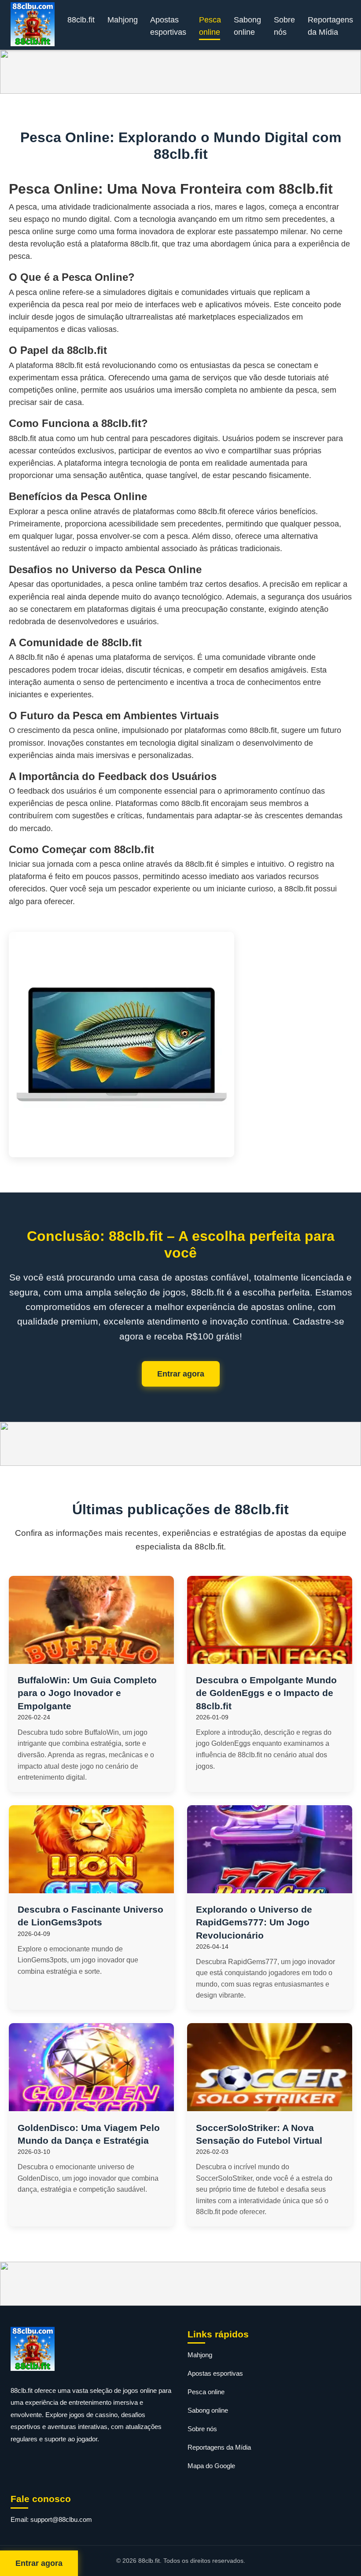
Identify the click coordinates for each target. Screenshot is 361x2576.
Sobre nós (284, 26)
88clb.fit (81, 20)
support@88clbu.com (61, 2519)
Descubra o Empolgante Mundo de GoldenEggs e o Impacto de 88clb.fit (266, 1693)
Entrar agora (181, 1374)
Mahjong (123, 20)
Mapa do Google (211, 2466)
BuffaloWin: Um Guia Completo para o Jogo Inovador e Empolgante (87, 1693)
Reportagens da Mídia (330, 26)
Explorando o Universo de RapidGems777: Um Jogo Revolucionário (254, 1922)
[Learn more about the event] (180, 72)
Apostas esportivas (168, 26)
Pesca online (210, 26)
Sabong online (247, 26)
